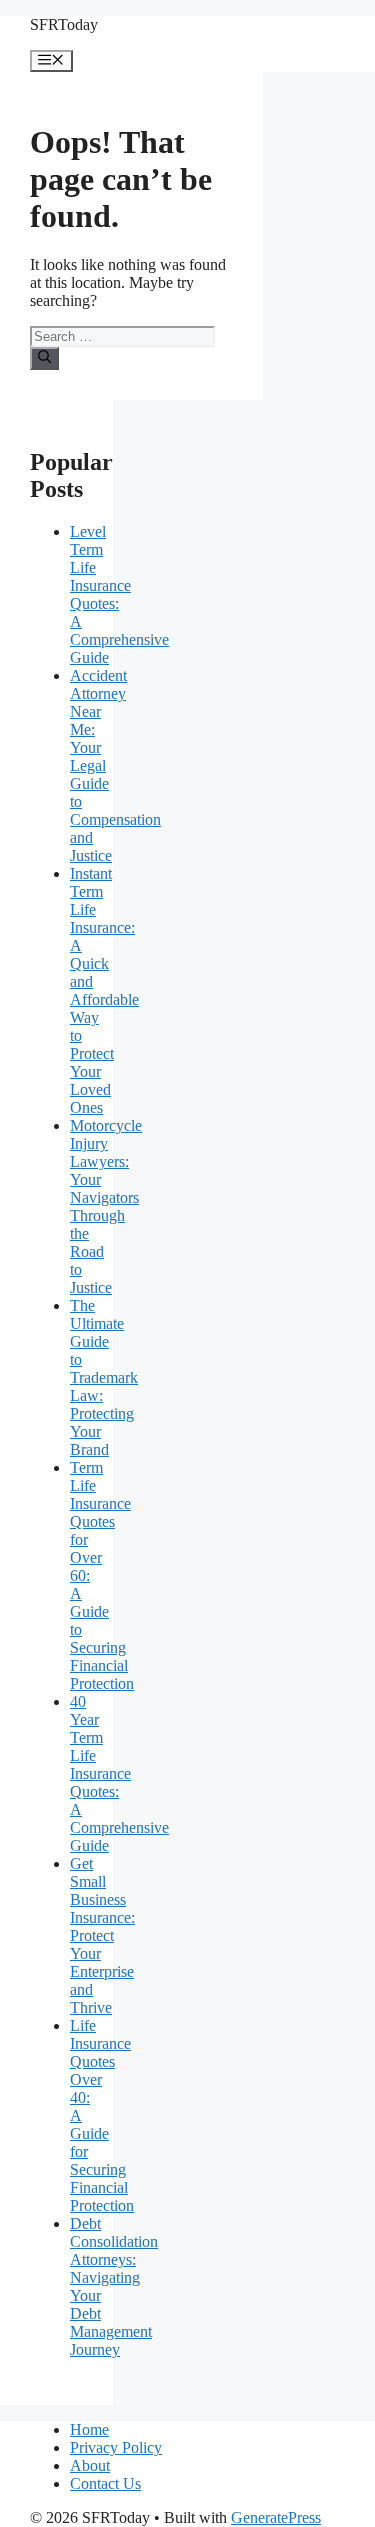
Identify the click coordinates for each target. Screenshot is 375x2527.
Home (89, 2429)
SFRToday (64, 24)
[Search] (44, 358)
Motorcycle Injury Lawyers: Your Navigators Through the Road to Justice (106, 1206)
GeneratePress (276, 2517)
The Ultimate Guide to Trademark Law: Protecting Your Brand (104, 1377)
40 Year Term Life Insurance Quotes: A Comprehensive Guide (119, 1773)
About (90, 2465)
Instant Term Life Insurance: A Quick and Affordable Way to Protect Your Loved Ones (104, 990)
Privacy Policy (116, 2447)
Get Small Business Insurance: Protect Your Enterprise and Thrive (102, 1935)
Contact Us (105, 2483)
